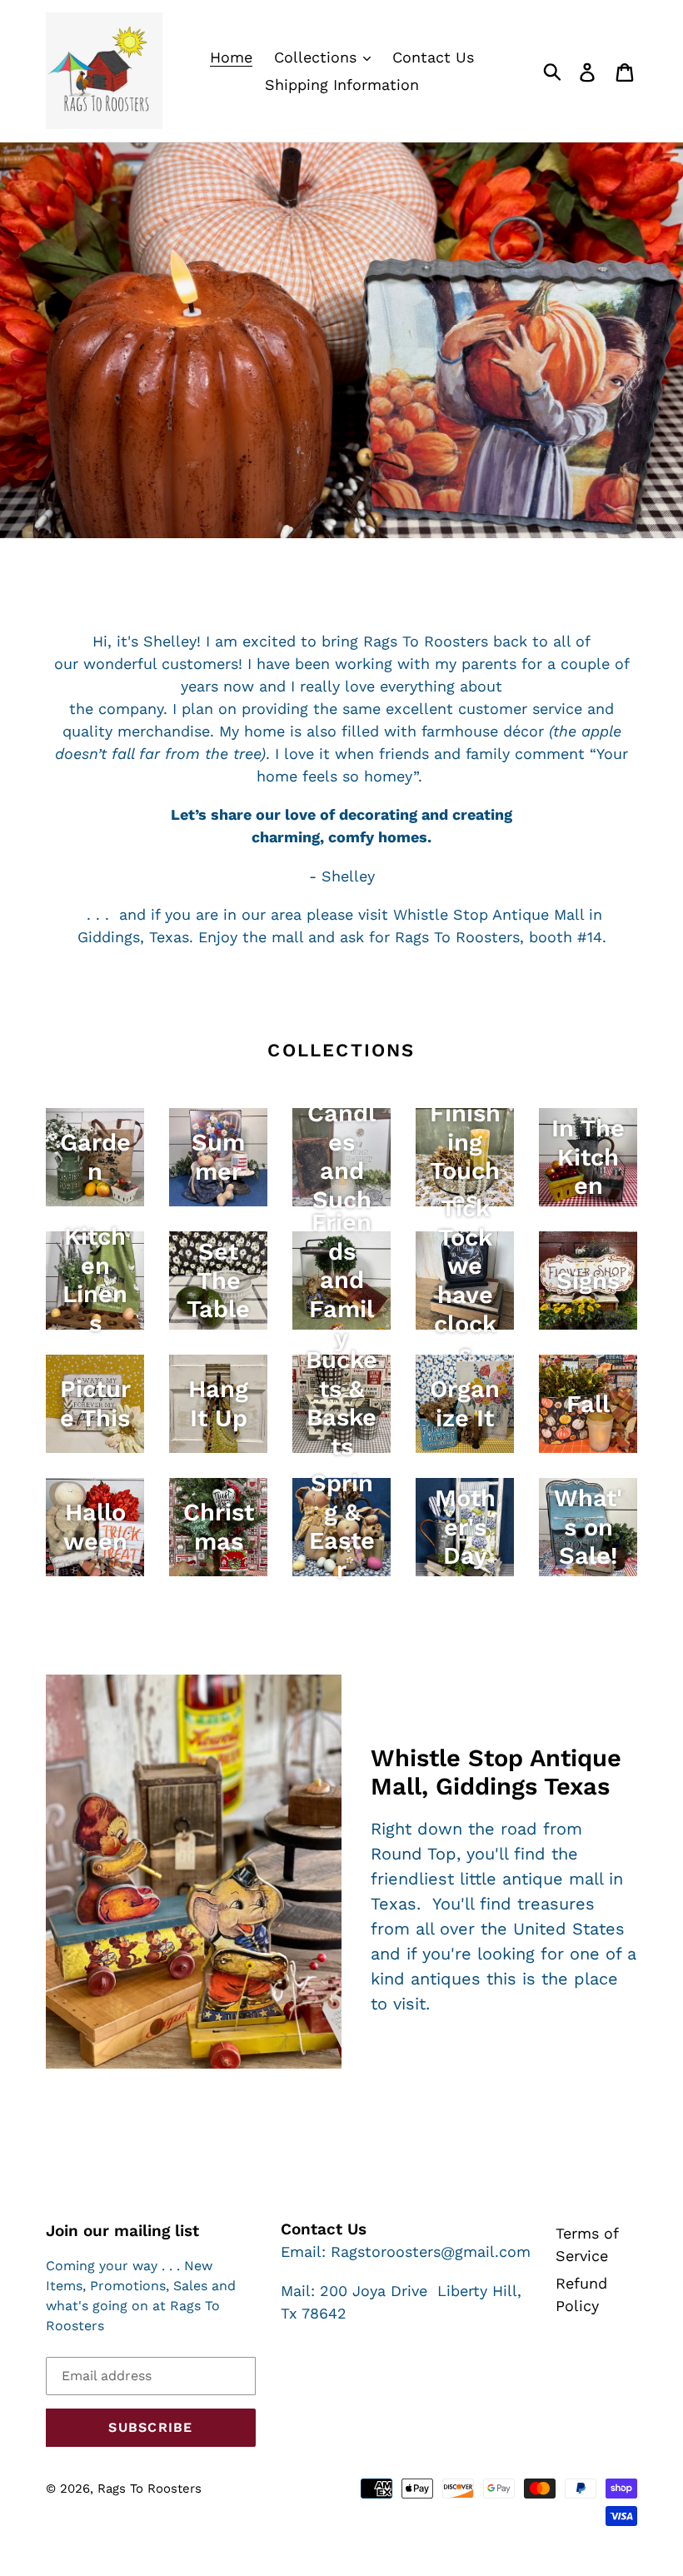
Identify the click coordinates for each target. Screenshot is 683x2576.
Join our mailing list (122, 2231)
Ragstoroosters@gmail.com (431, 2252)
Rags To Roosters (150, 2489)
